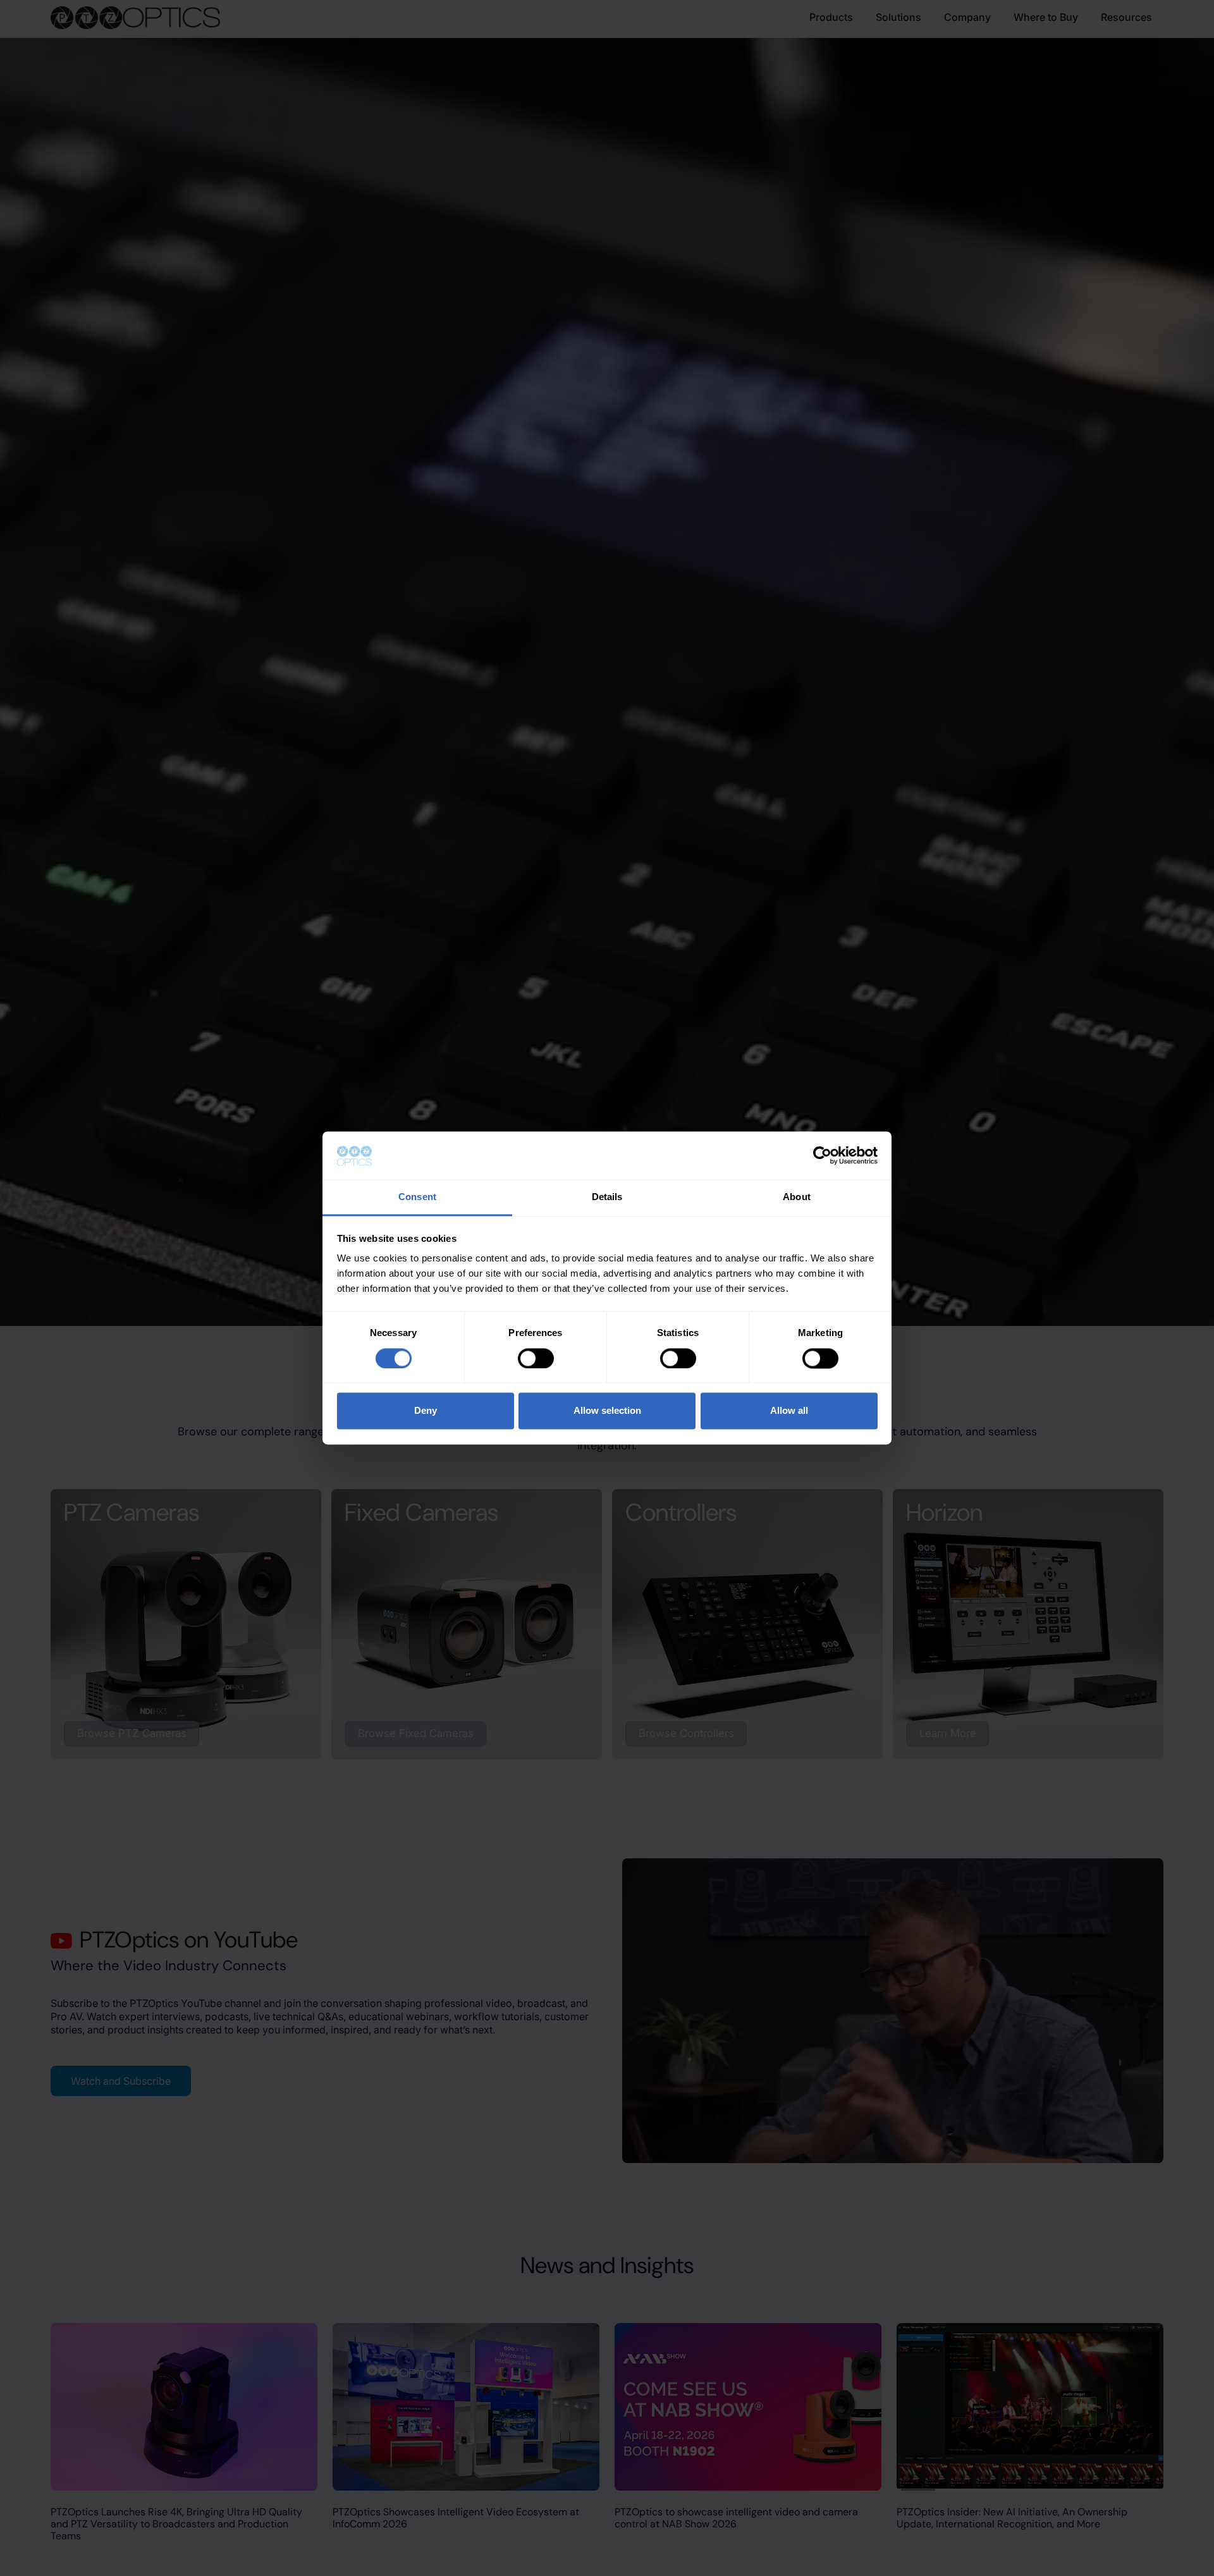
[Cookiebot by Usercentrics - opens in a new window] (822, 1156)
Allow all (789, 1411)
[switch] (536, 1359)
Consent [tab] (417, 1197)
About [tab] (797, 1197)
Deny (426, 1411)
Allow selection (607, 1411)
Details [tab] (607, 1197)
